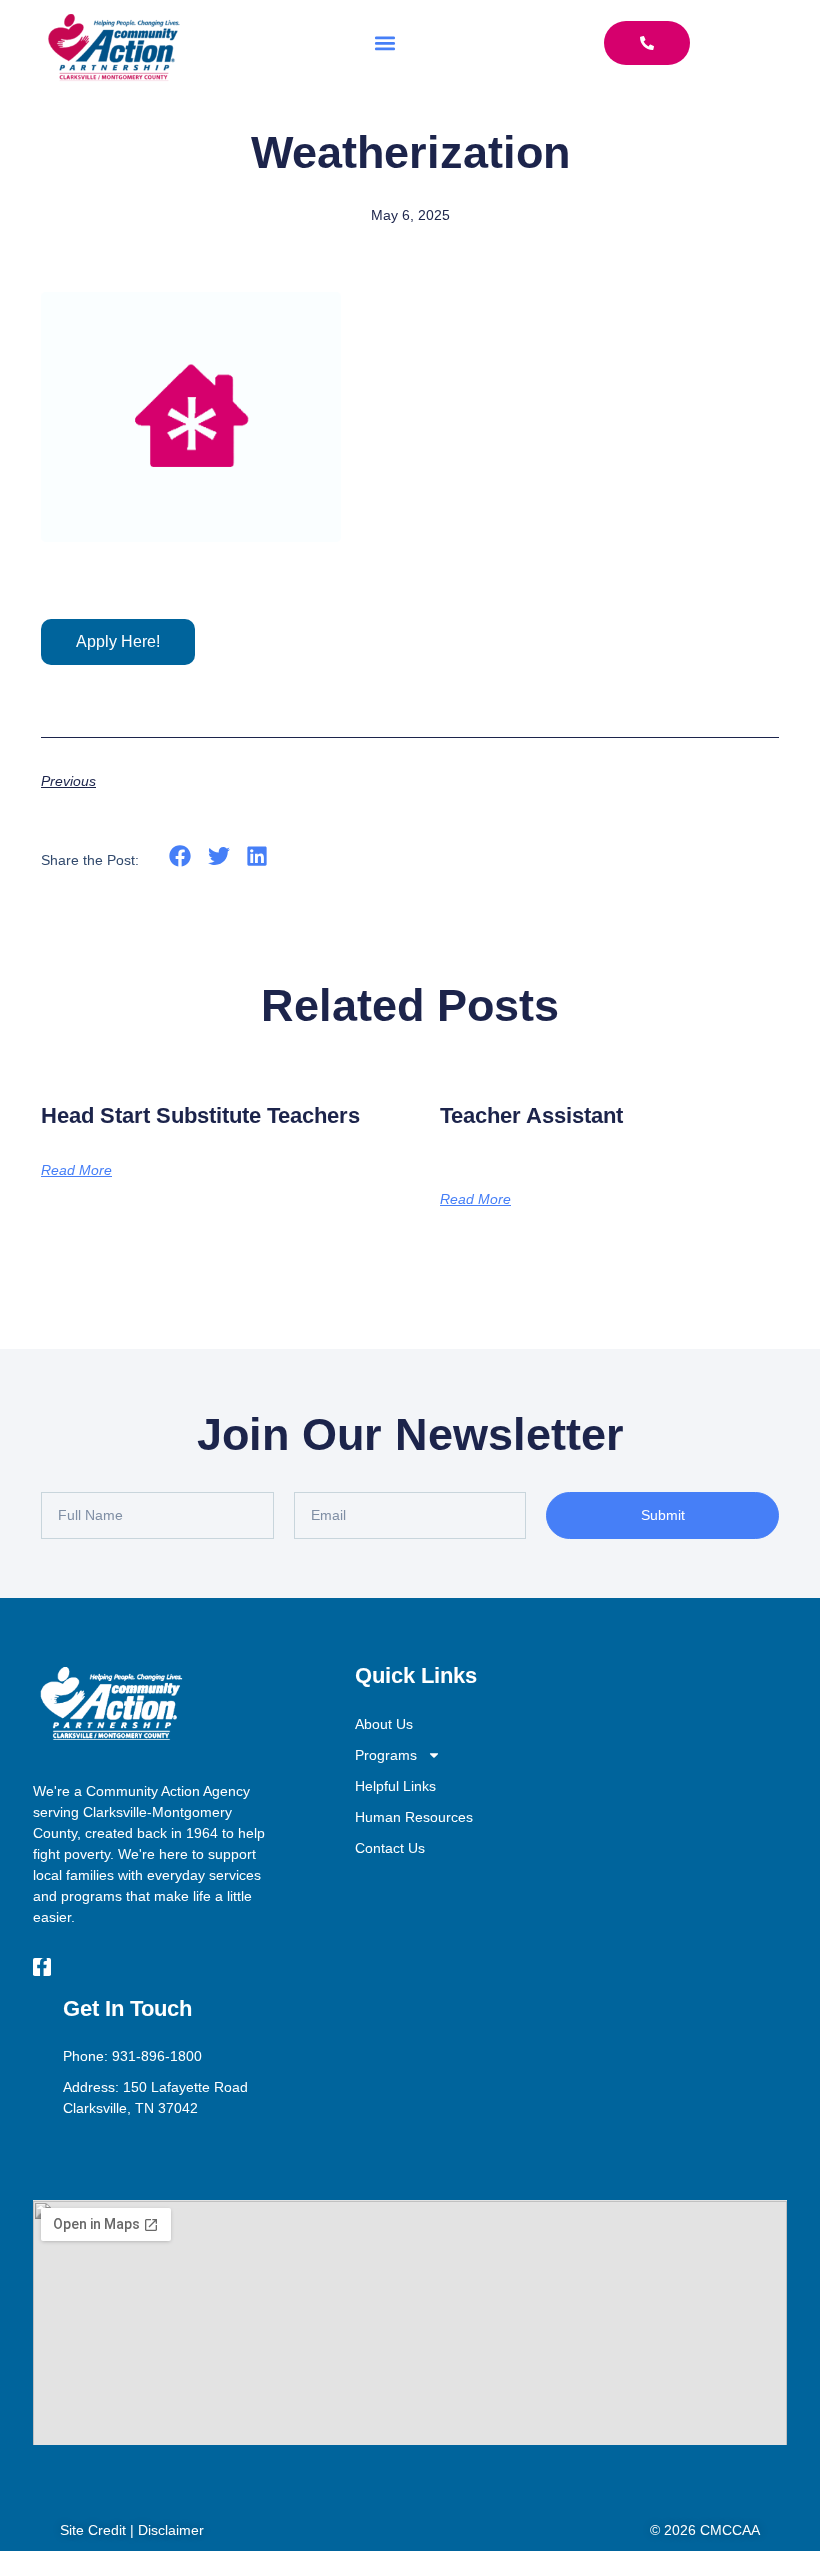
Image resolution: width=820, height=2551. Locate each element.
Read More (76, 1170)
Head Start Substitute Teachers (200, 1115)
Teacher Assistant (531, 1115)
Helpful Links (395, 1786)
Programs (386, 1755)
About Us (384, 1724)
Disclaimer (171, 2530)
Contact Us (390, 1848)
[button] (385, 42)
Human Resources (414, 1817)
